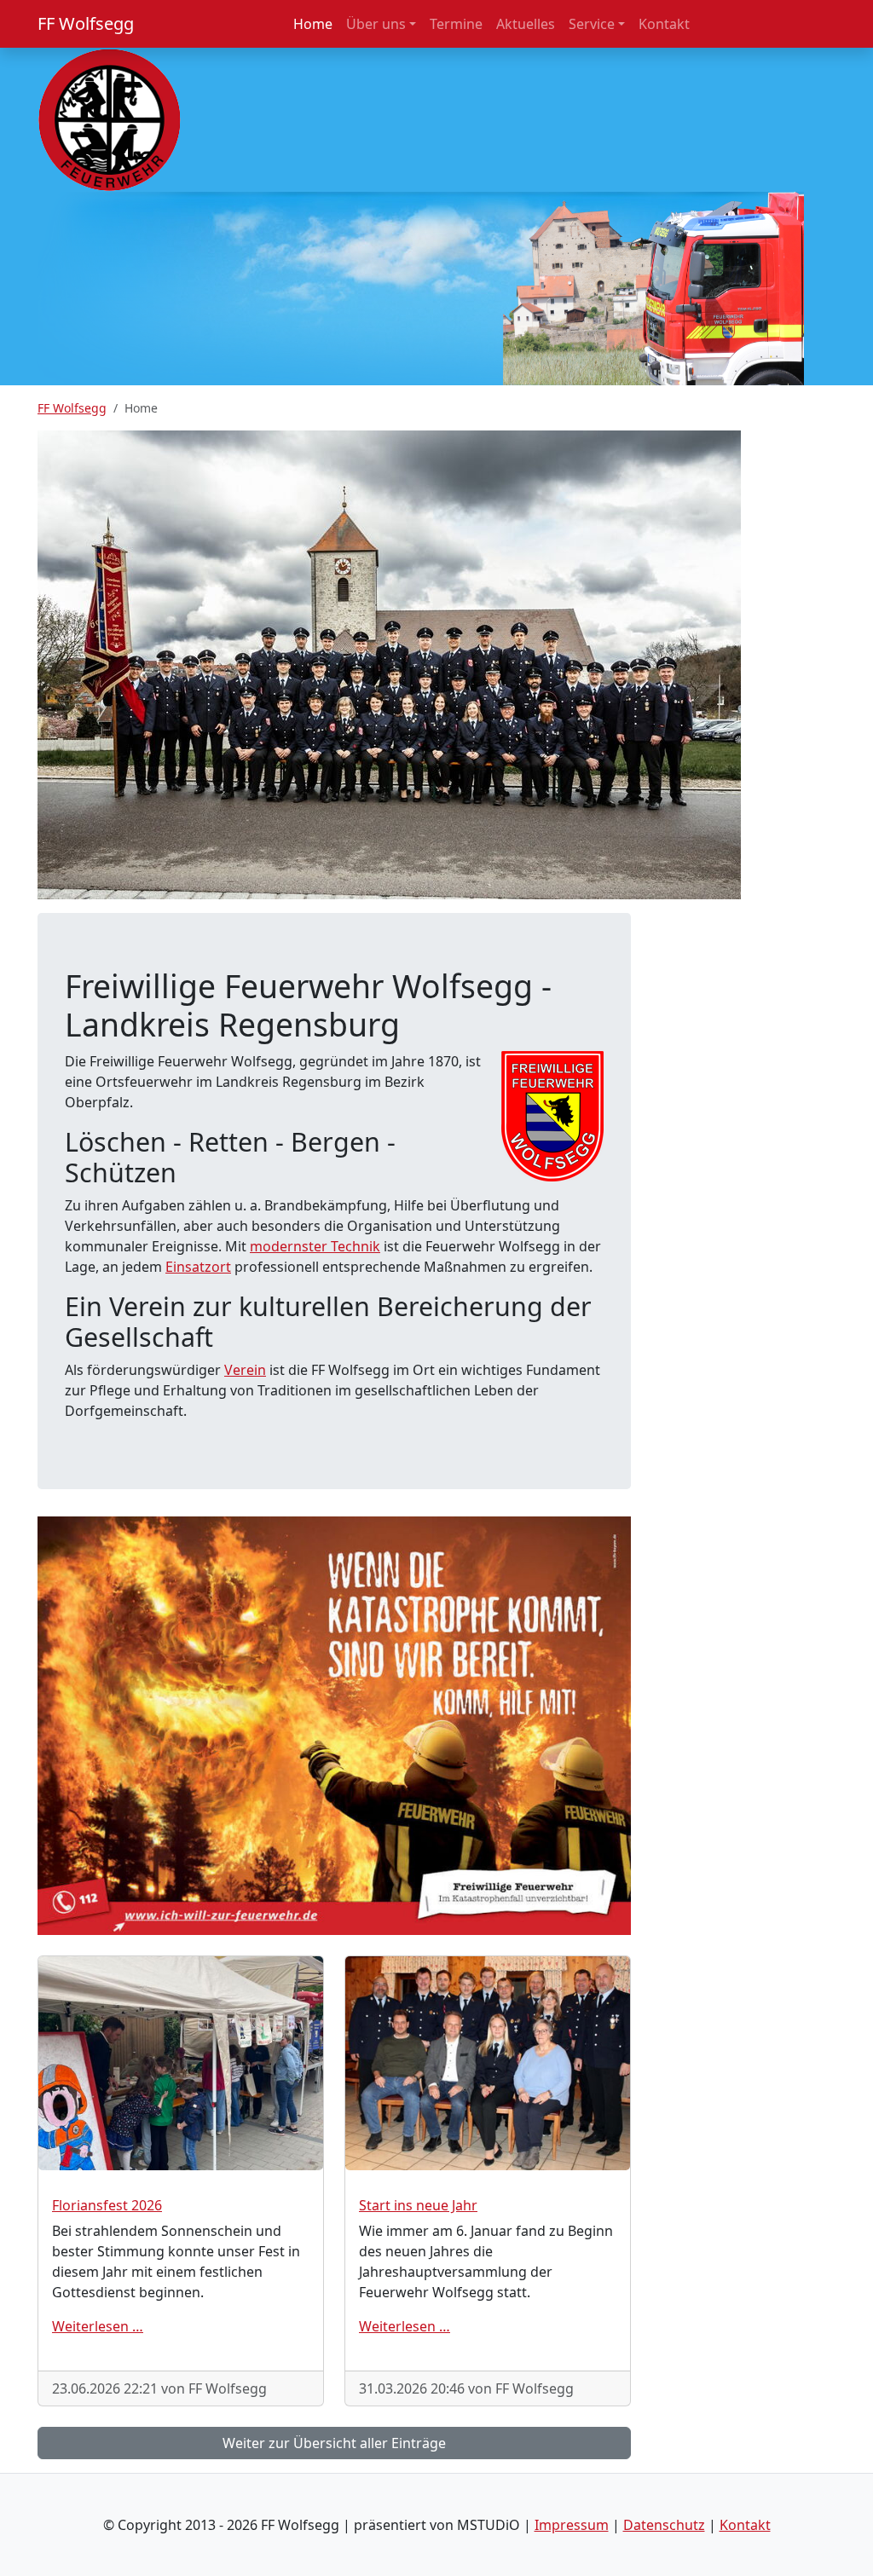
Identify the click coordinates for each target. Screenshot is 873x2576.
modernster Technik (315, 1246)
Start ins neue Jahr (418, 2205)
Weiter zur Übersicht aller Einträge (334, 2443)
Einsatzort (198, 1267)
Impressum (572, 2525)
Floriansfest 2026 (107, 2205)
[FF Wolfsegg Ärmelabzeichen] (552, 1114)
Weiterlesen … (98, 2326)
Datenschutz (664, 2525)
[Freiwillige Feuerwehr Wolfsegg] (110, 118)
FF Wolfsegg (86, 23)
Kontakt (745, 2525)
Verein (245, 1370)
